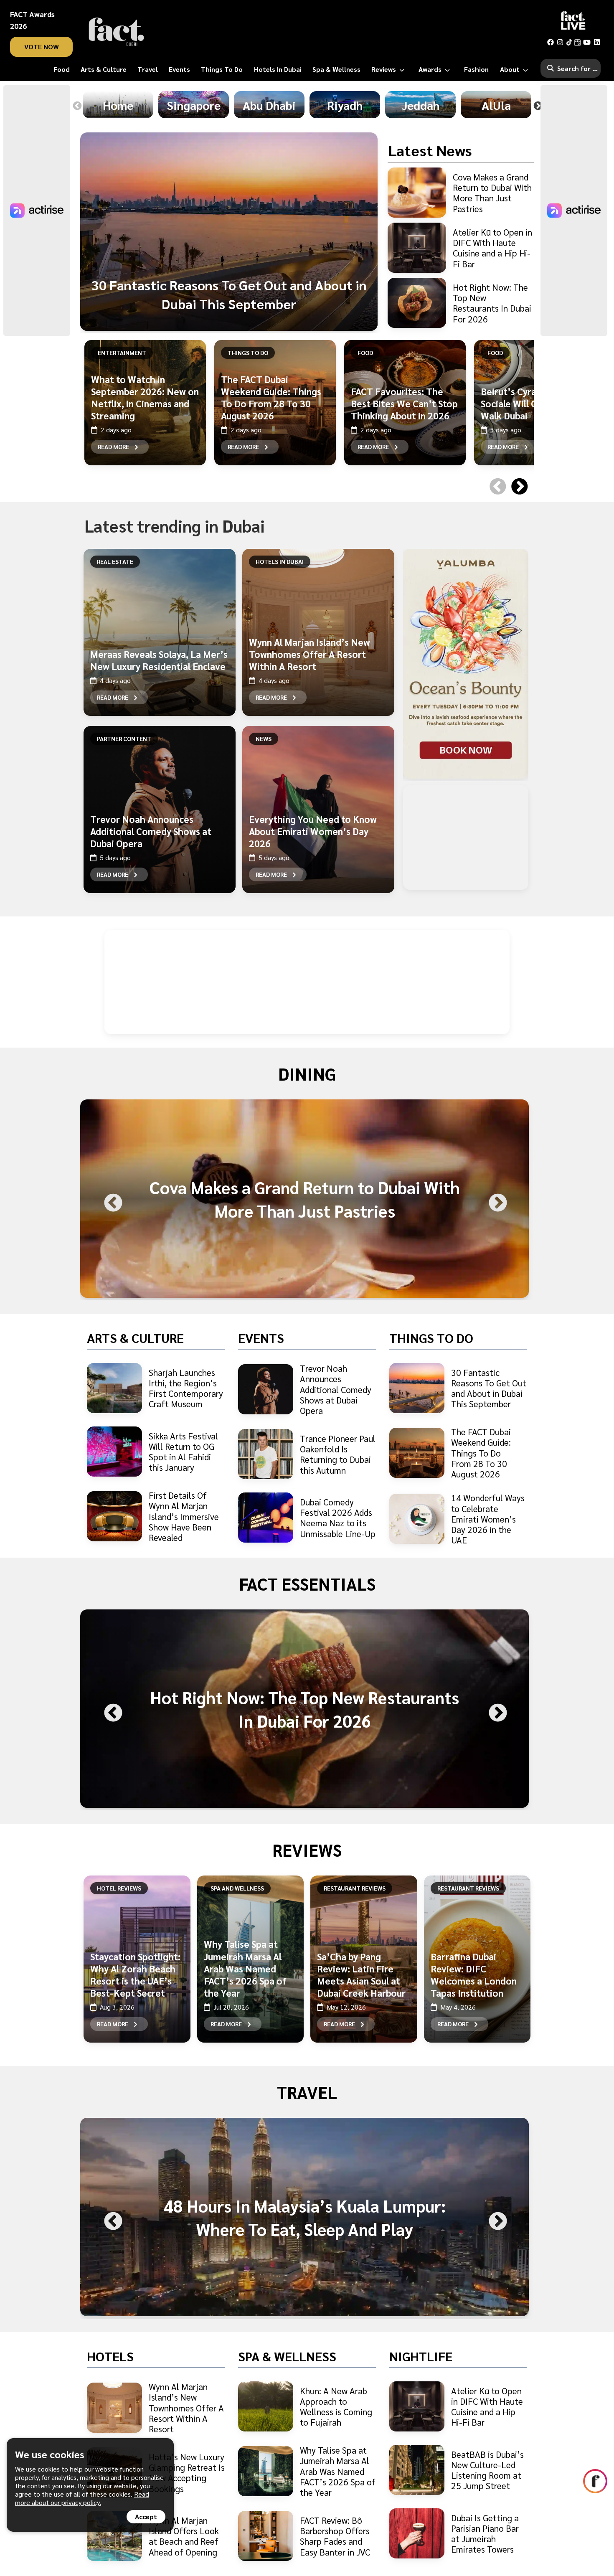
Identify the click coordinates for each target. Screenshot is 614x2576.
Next (538, 106)
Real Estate (115, 561)
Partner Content (124, 739)
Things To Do (248, 353)
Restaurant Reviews (355, 1888)
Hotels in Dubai (280, 561)
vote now (42, 47)
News (264, 739)
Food (365, 353)
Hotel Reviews (119, 1888)
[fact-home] (117, 32)
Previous (77, 106)
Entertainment (122, 353)
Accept (146, 2516)
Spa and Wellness (237, 1888)
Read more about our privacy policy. (82, 2498)
